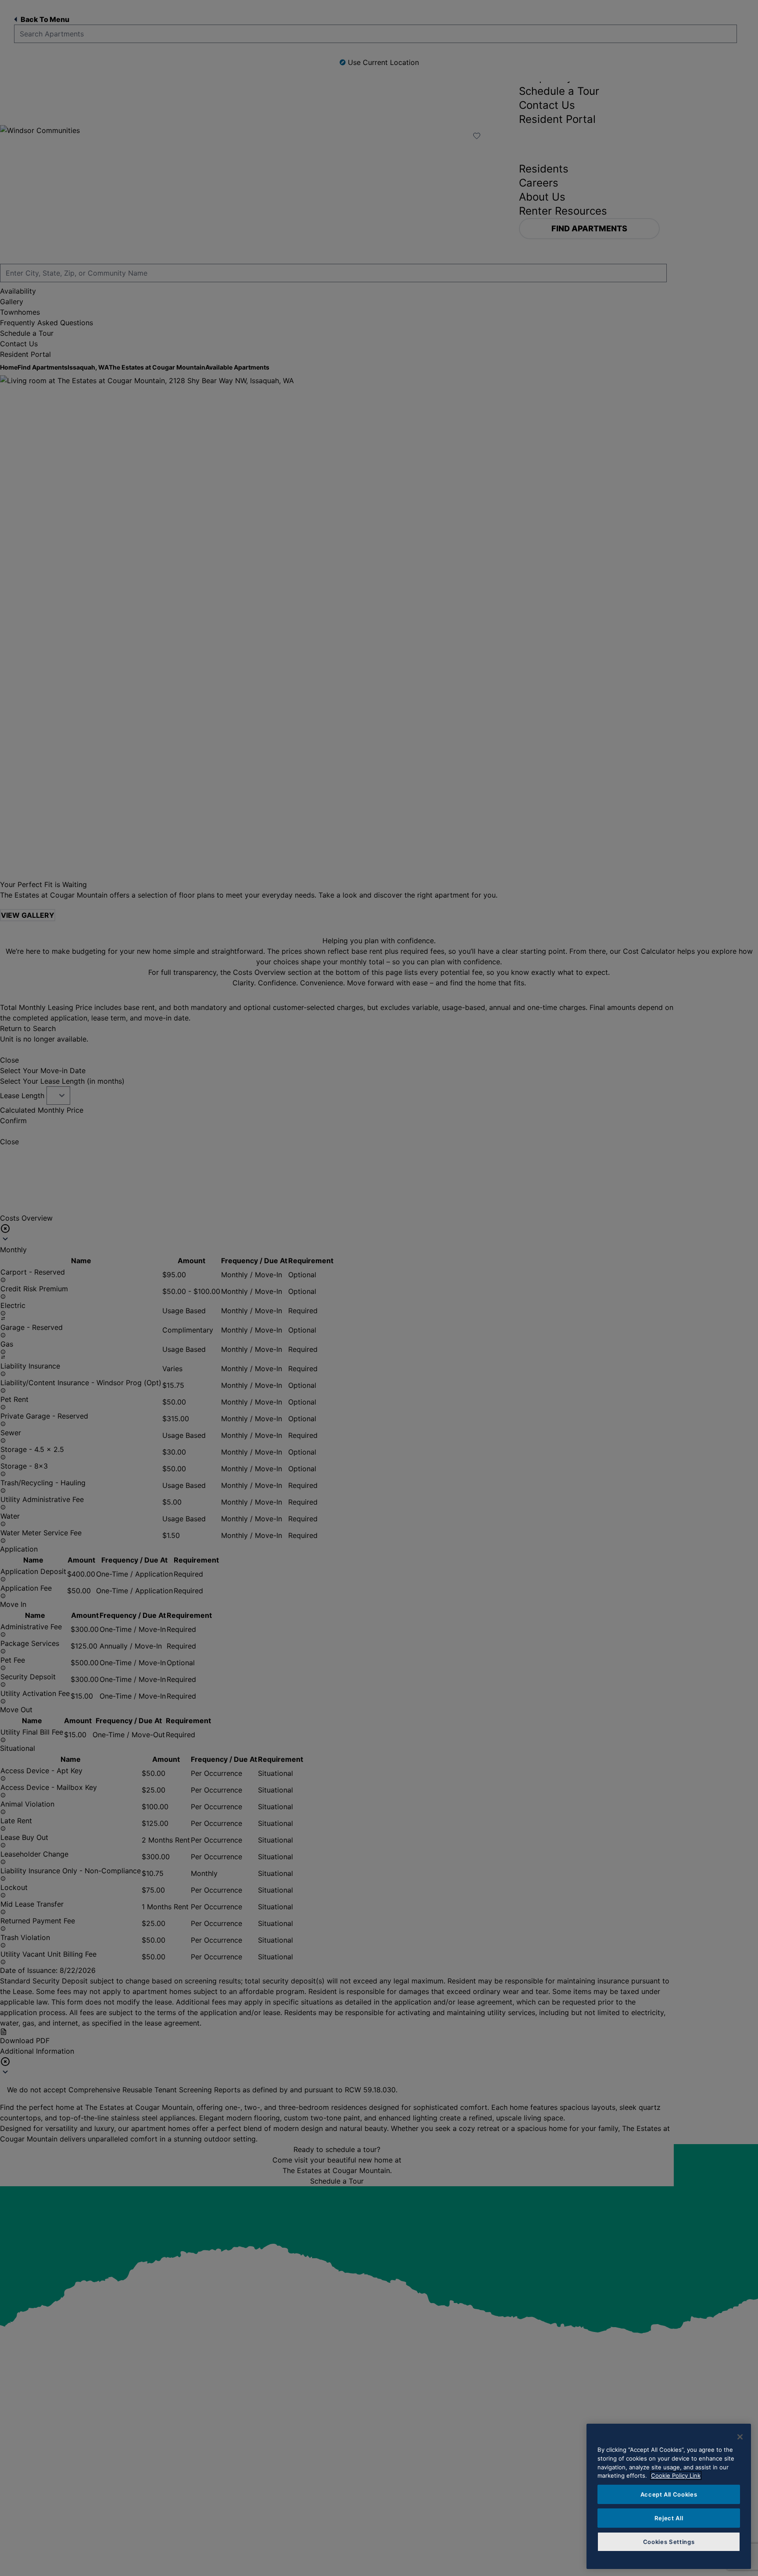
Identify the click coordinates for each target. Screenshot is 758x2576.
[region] (669, 2496)
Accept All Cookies (669, 2494)
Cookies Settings (669, 2542)
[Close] (740, 2437)
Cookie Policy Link (676, 2475)
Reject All (669, 2518)
